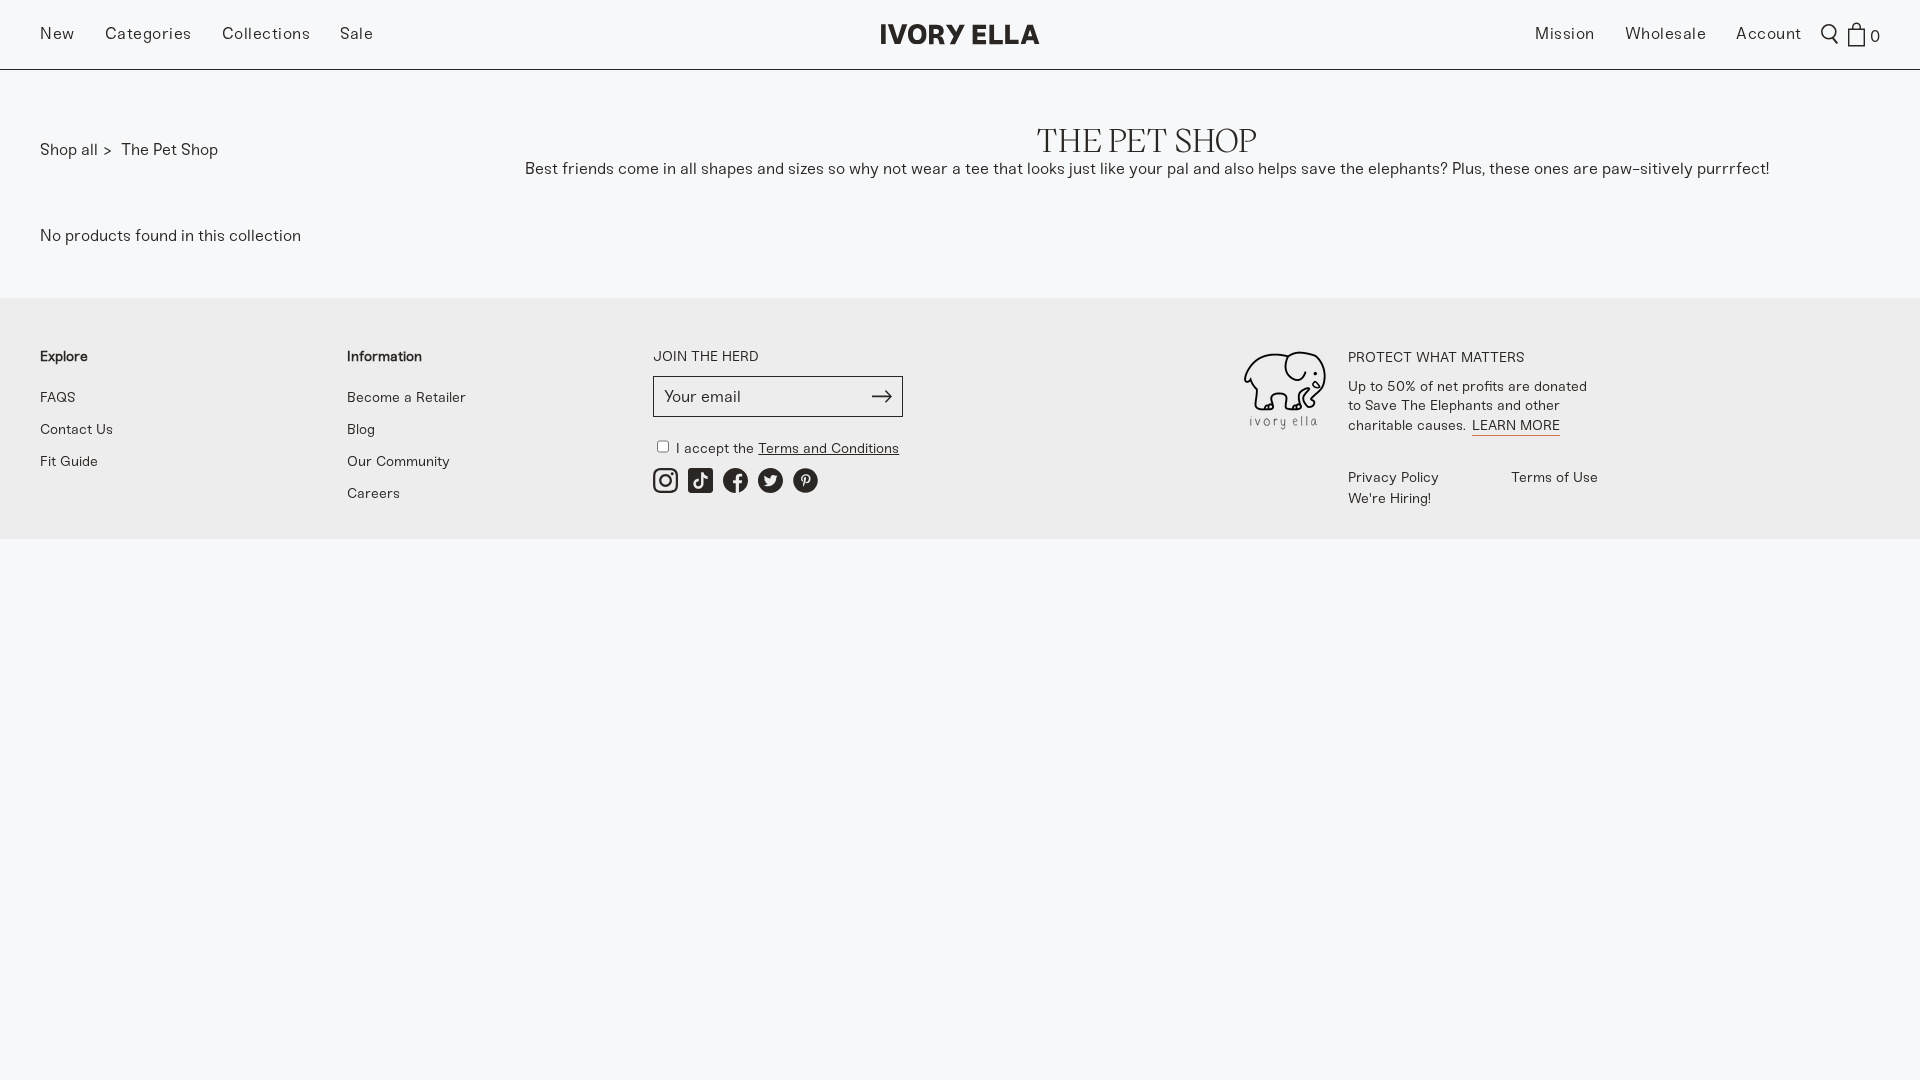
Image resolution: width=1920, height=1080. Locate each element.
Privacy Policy (1393, 477)
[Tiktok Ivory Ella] (700, 480)
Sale (356, 33)
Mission (1565, 33)
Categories (148, 33)
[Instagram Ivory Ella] (665, 480)
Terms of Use (1554, 477)
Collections (266, 33)
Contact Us (76, 429)
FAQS (58, 397)
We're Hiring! (1389, 498)
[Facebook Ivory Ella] (735, 480)
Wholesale (1666, 33)
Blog (361, 429)
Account (1769, 33)
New (57, 33)
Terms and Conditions (828, 448)
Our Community (398, 461)
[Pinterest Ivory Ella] (805, 480)
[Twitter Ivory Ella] (770, 480)
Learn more (1516, 425)
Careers (373, 493)
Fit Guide (69, 461)
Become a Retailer (406, 397)
